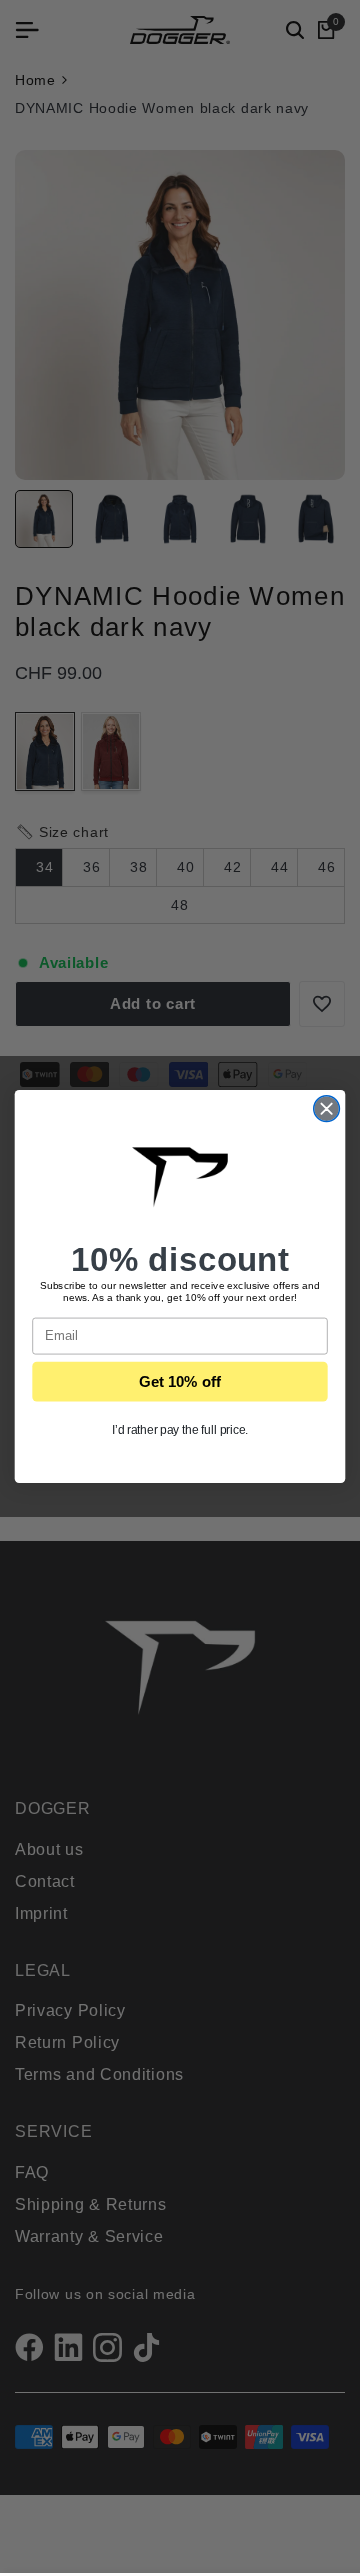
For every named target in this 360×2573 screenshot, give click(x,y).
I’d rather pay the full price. (180, 1429)
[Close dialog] (327, 1109)
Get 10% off (180, 1381)
